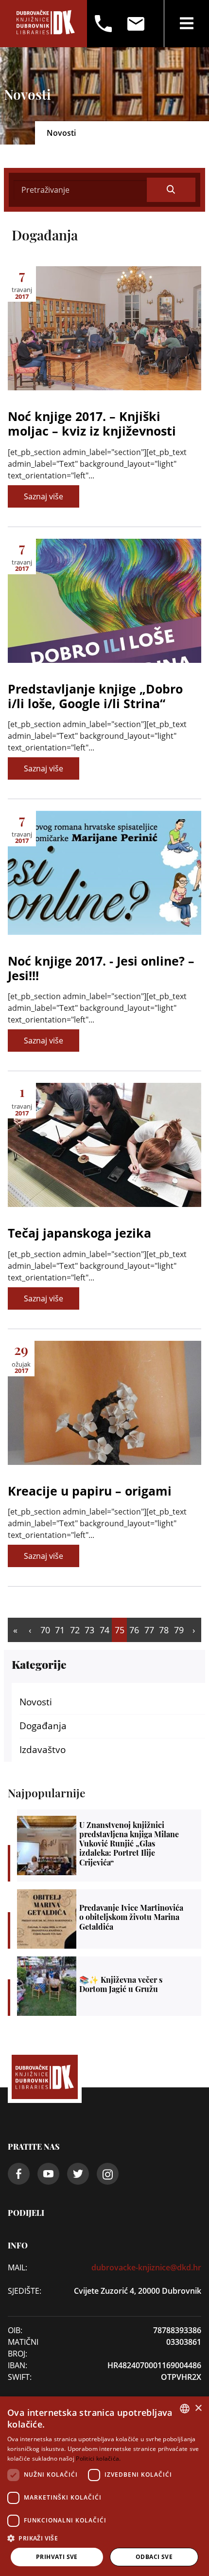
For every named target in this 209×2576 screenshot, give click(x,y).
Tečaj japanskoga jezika (79, 1233)
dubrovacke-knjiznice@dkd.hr (146, 2267)
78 (164, 1630)
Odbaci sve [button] (154, 2557)
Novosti (36, 1702)
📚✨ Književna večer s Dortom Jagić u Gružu (109, 1986)
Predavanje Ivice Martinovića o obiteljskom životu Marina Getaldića (109, 1919)
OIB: (15, 2330)
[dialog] (104, 2486)
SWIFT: (20, 2377)
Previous (30, 1630)
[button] (104, 2538)
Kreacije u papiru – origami (90, 1491)
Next (194, 1630)
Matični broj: (23, 2348)
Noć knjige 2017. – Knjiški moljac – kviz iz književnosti (92, 423)
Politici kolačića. (98, 2458)
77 (149, 1630)
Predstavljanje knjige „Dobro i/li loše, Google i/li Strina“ (95, 696)
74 (104, 1630)
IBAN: (17, 2365)
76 (134, 1630)
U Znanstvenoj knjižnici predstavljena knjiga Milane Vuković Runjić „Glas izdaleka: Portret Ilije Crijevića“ (109, 1845)
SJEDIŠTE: (25, 2291)
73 (89, 1630)
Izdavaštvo (43, 1750)
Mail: (17, 2267)
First (15, 1630)
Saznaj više (44, 496)
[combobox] (185, 2409)
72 (75, 1630)
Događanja (43, 1726)
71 (60, 1630)
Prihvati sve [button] (57, 2557)
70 (45, 1630)
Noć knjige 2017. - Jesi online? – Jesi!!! (101, 968)
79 (179, 1630)
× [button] (198, 2408)
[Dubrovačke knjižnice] (45, 24)
